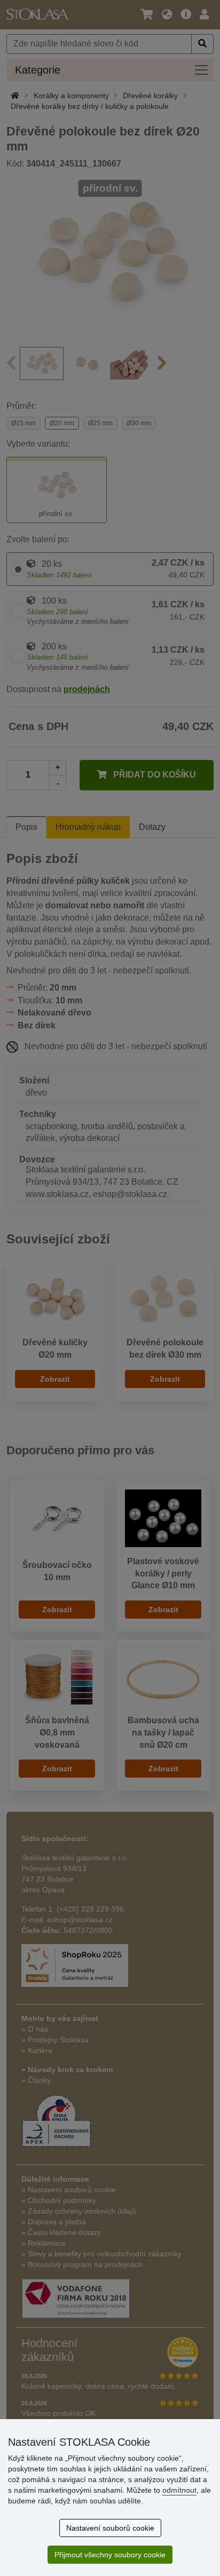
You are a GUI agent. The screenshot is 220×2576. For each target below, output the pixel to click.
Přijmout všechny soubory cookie (110, 2555)
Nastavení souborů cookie (110, 2528)
